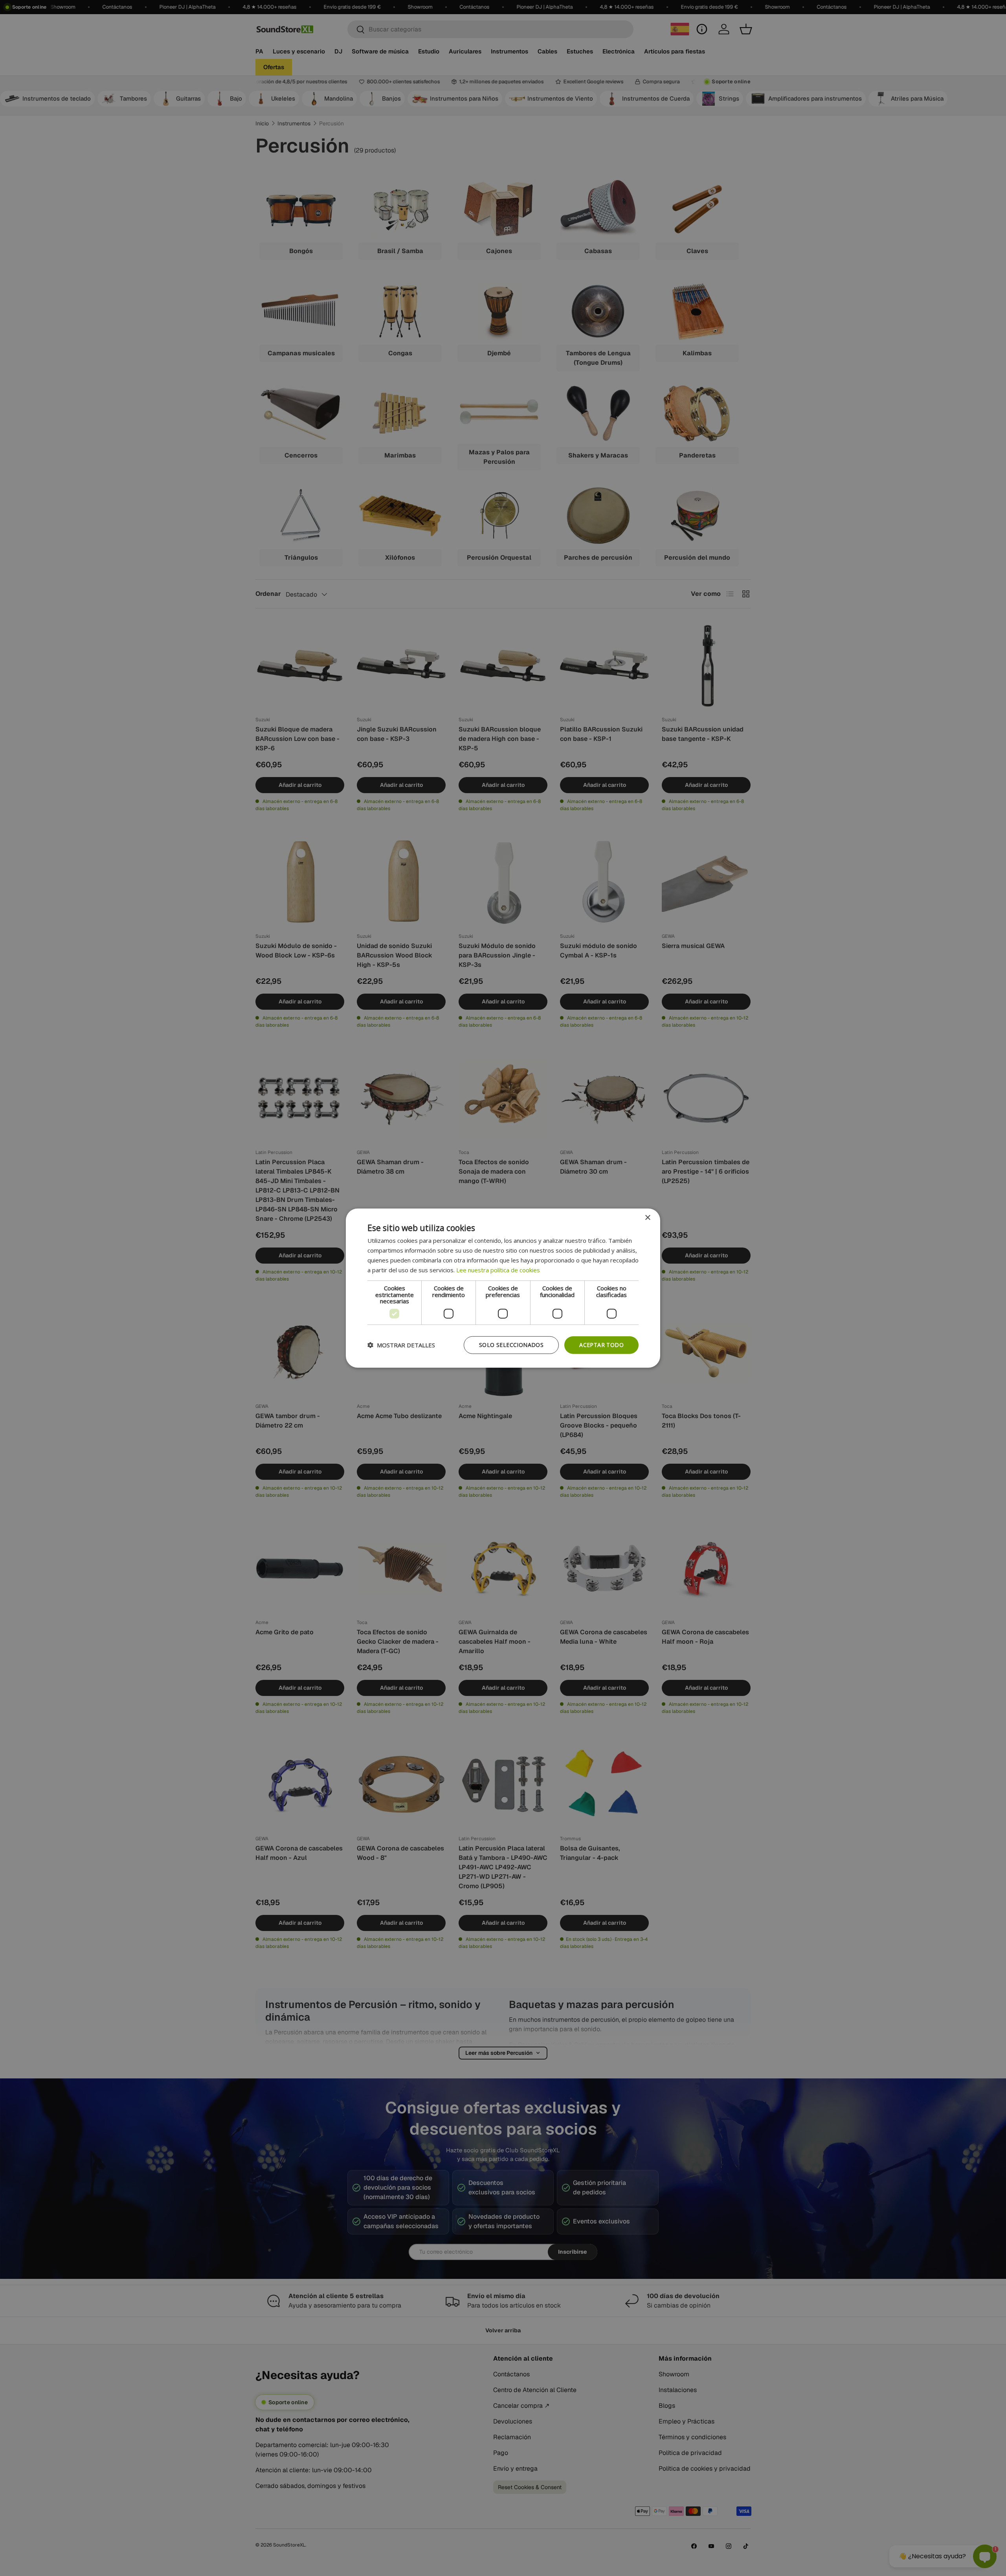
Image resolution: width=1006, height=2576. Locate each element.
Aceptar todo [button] (601, 1345)
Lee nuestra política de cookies (498, 1270)
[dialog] (503, 1288)
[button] (401, 1345)
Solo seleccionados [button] (511, 1345)
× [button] (647, 1218)
